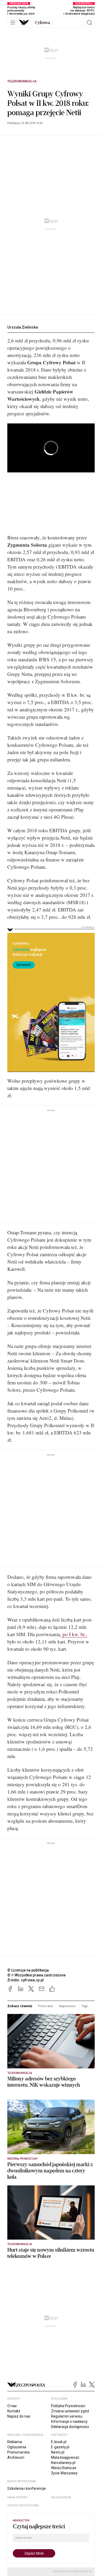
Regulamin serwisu (67, 2416)
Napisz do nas (19, 2416)
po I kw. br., (74, 1634)
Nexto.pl (58, 2452)
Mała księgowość (65, 2457)
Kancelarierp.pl (63, 2463)
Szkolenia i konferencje (27, 2488)
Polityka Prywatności (68, 2406)
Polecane (45, 2006)
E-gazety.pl (60, 2447)
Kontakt (14, 2411)
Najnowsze (67, 2006)
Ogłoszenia (17, 2447)
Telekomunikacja (22, 81)
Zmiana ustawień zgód (70, 2411)
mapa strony (18, 2497)
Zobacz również (20, 2006)
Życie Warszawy (64, 2473)
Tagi (85, 2006)
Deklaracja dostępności (70, 2427)
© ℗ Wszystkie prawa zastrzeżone (36, 1975)
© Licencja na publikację (28, 1970)
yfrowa (42, 23)
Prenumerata (18, 2452)
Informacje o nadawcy (69, 2421)
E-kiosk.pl (59, 2442)
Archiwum (16, 2457)
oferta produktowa (23, 2506)
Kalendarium (61, 2497)
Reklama (15, 2442)
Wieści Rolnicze (64, 2468)
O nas (12, 2406)
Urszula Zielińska (23, 327)
